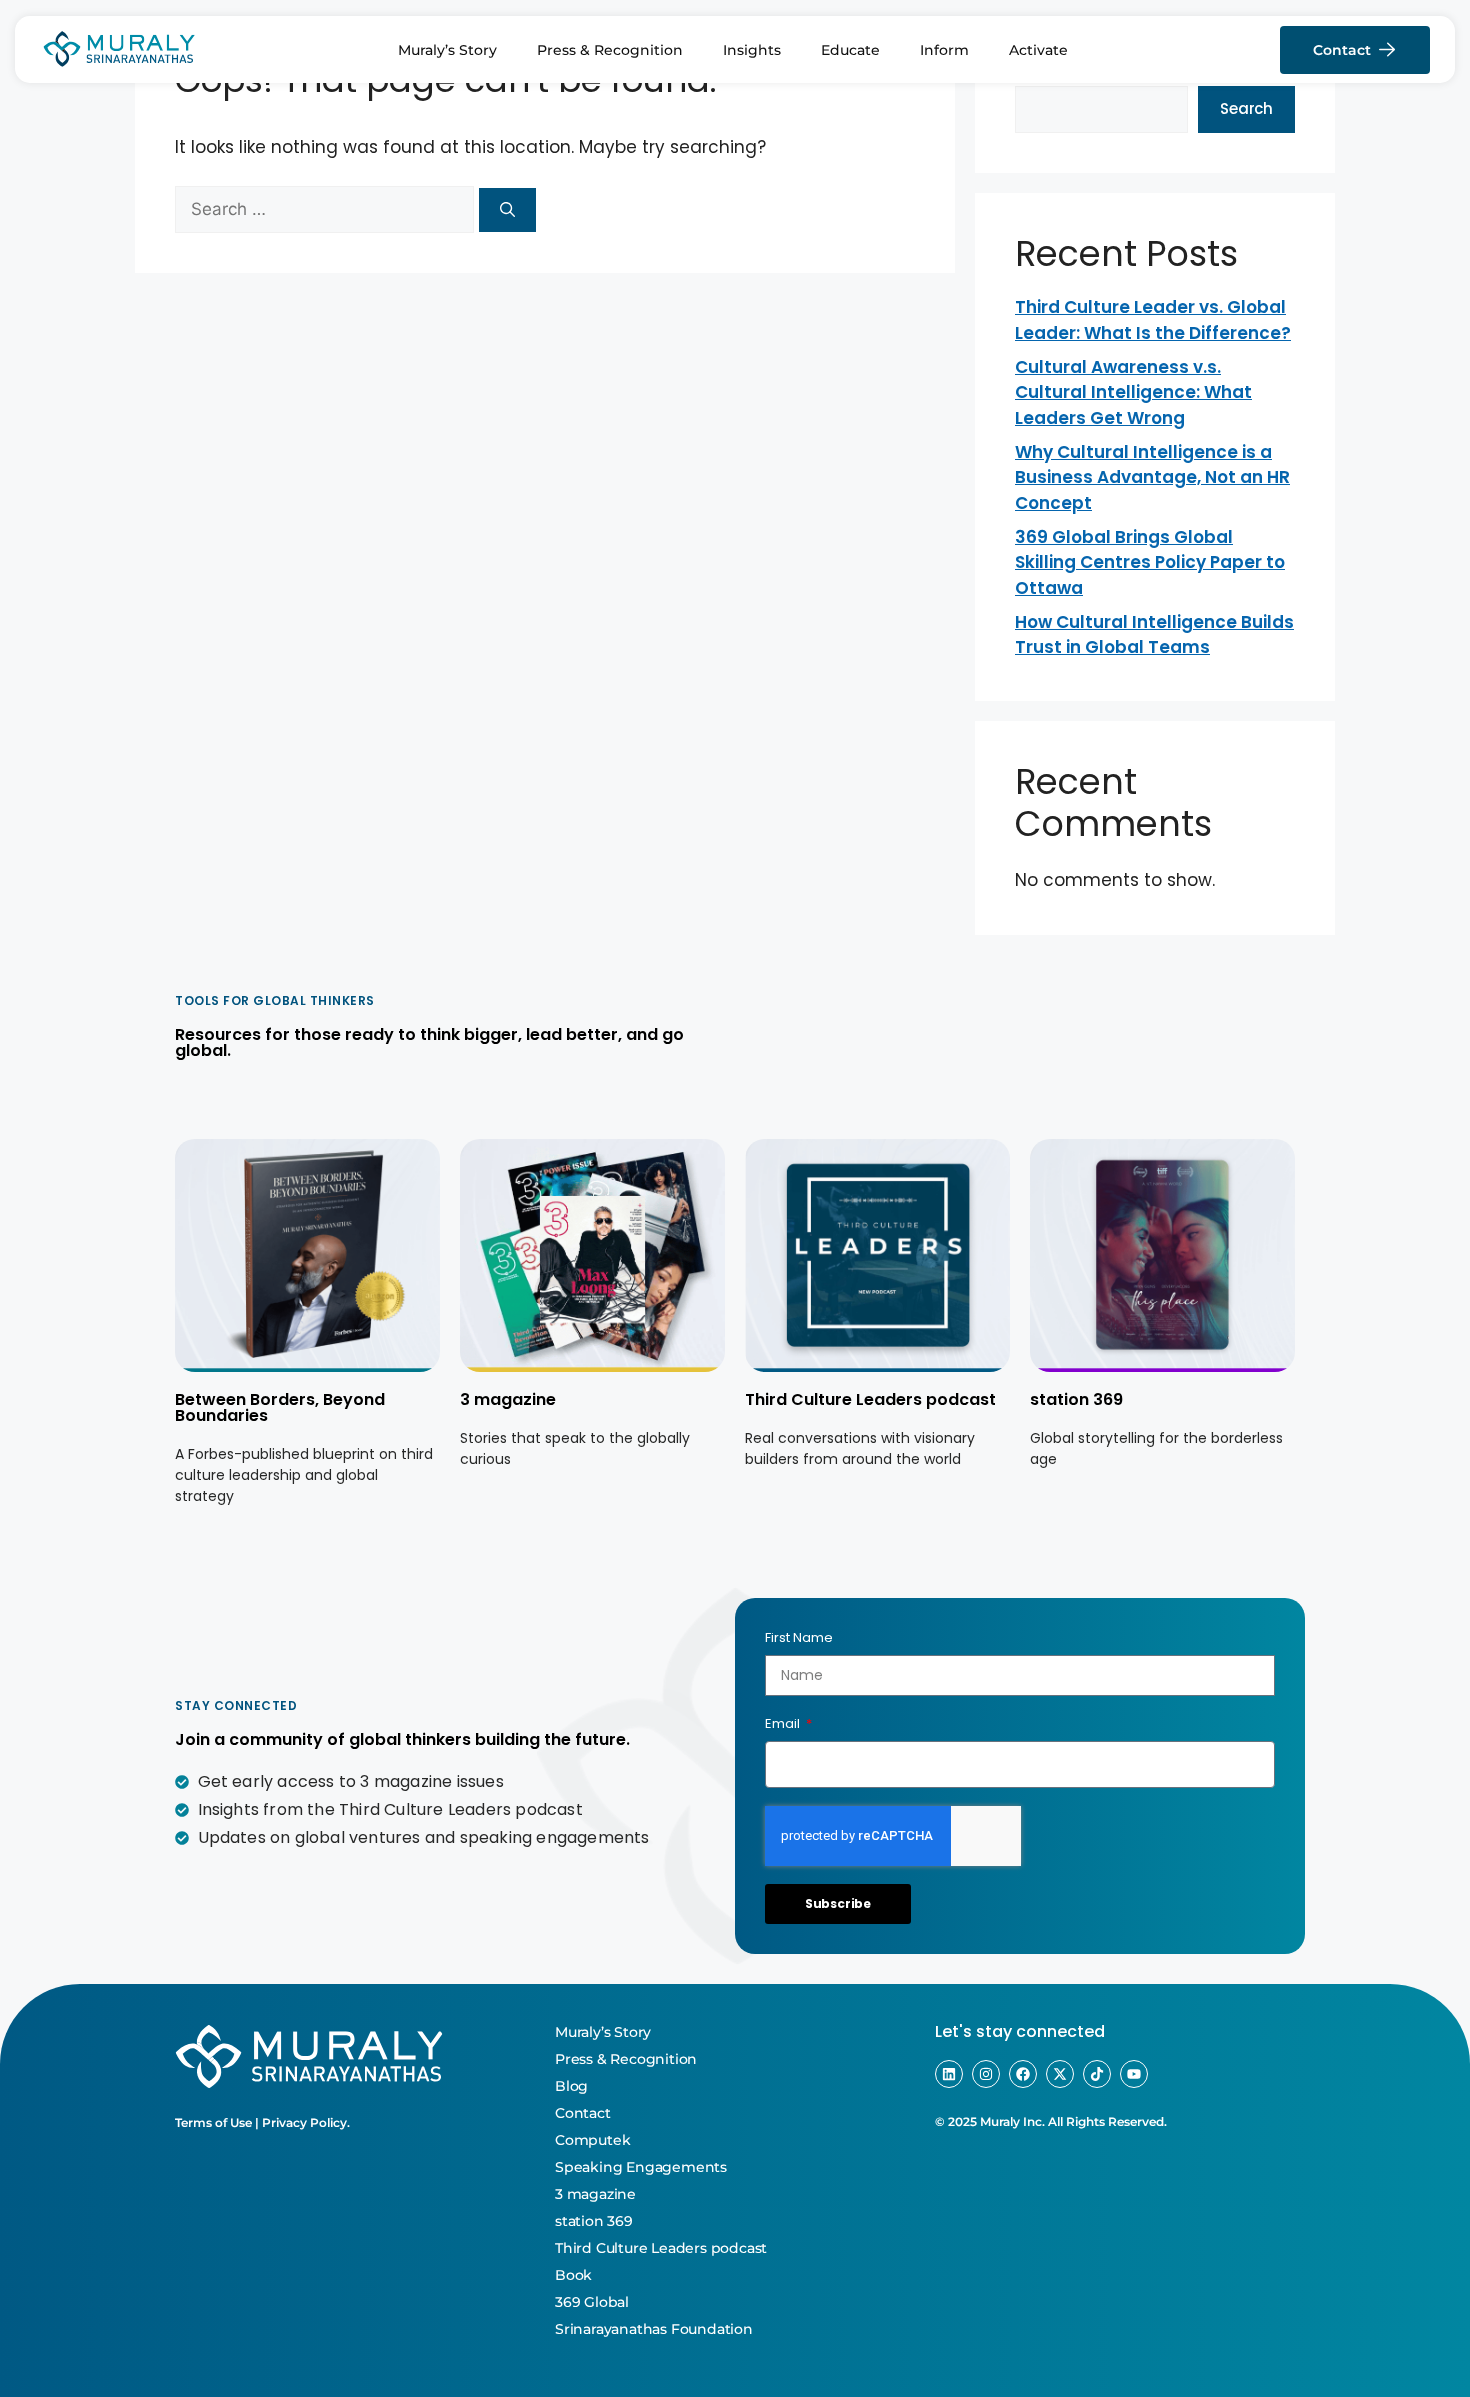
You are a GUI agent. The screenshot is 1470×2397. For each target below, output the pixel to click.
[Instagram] (986, 2074)
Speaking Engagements (641, 2167)
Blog (571, 2086)
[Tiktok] (1097, 2074)
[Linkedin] (949, 2074)
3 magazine (508, 1399)
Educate (850, 50)
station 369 (1076, 1399)
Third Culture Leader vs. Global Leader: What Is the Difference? (1153, 320)
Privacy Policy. (306, 2122)
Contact (583, 2113)
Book (573, 2275)
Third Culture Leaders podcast (870, 1399)
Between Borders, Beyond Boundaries (280, 1407)
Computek (592, 2140)
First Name (799, 1637)
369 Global (592, 2302)
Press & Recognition (610, 50)
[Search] (507, 210)
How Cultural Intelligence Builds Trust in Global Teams (1154, 635)
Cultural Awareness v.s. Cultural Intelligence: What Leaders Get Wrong (1133, 392)
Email (784, 1723)
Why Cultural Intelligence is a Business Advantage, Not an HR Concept (1152, 477)
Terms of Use (213, 2122)
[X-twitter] (1060, 2074)
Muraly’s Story (447, 50)
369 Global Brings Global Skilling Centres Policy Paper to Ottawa (1150, 562)
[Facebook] (1023, 2074)
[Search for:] (327, 209)
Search (1246, 108)
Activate (1038, 50)
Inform (944, 50)
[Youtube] (1134, 2074)
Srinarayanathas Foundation (654, 2329)
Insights (752, 50)
